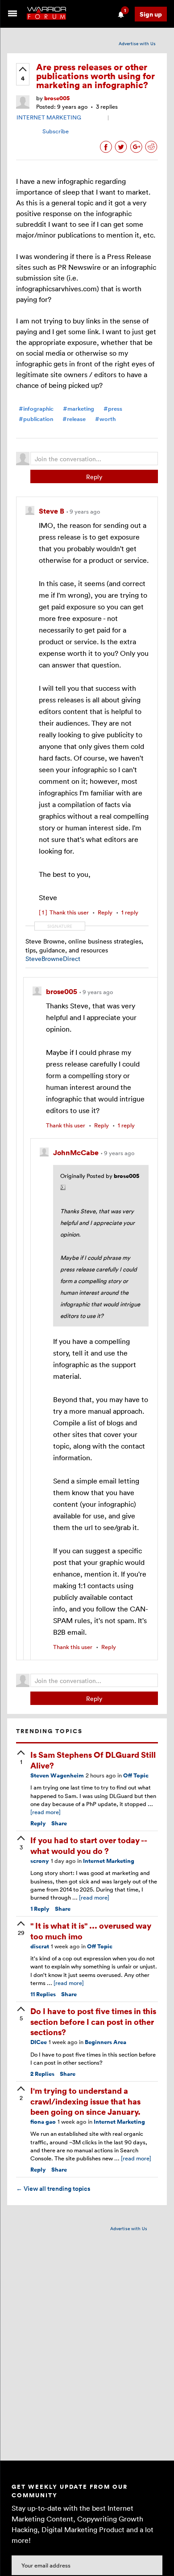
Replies (43, 1994)
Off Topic (136, 1775)
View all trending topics (53, 2189)
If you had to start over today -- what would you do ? (89, 1845)
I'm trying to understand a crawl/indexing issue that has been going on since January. (85, 2101)
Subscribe (56, 131)
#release (74, 419)
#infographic (36, 409)
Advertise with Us (137, 43)
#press (113, 409)
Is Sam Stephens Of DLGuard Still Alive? (93, 1760)
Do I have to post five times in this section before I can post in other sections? (93, 2021)
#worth (105, 419)
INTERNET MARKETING (49, 117)
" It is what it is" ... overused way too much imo (91, 1930)
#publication (36, 419)
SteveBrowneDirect (53, 959)
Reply (94, 477)
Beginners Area (106, 2042)
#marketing (79, 409)
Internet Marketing (109, 1861)
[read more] (46, 1812)
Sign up (151, 14)
